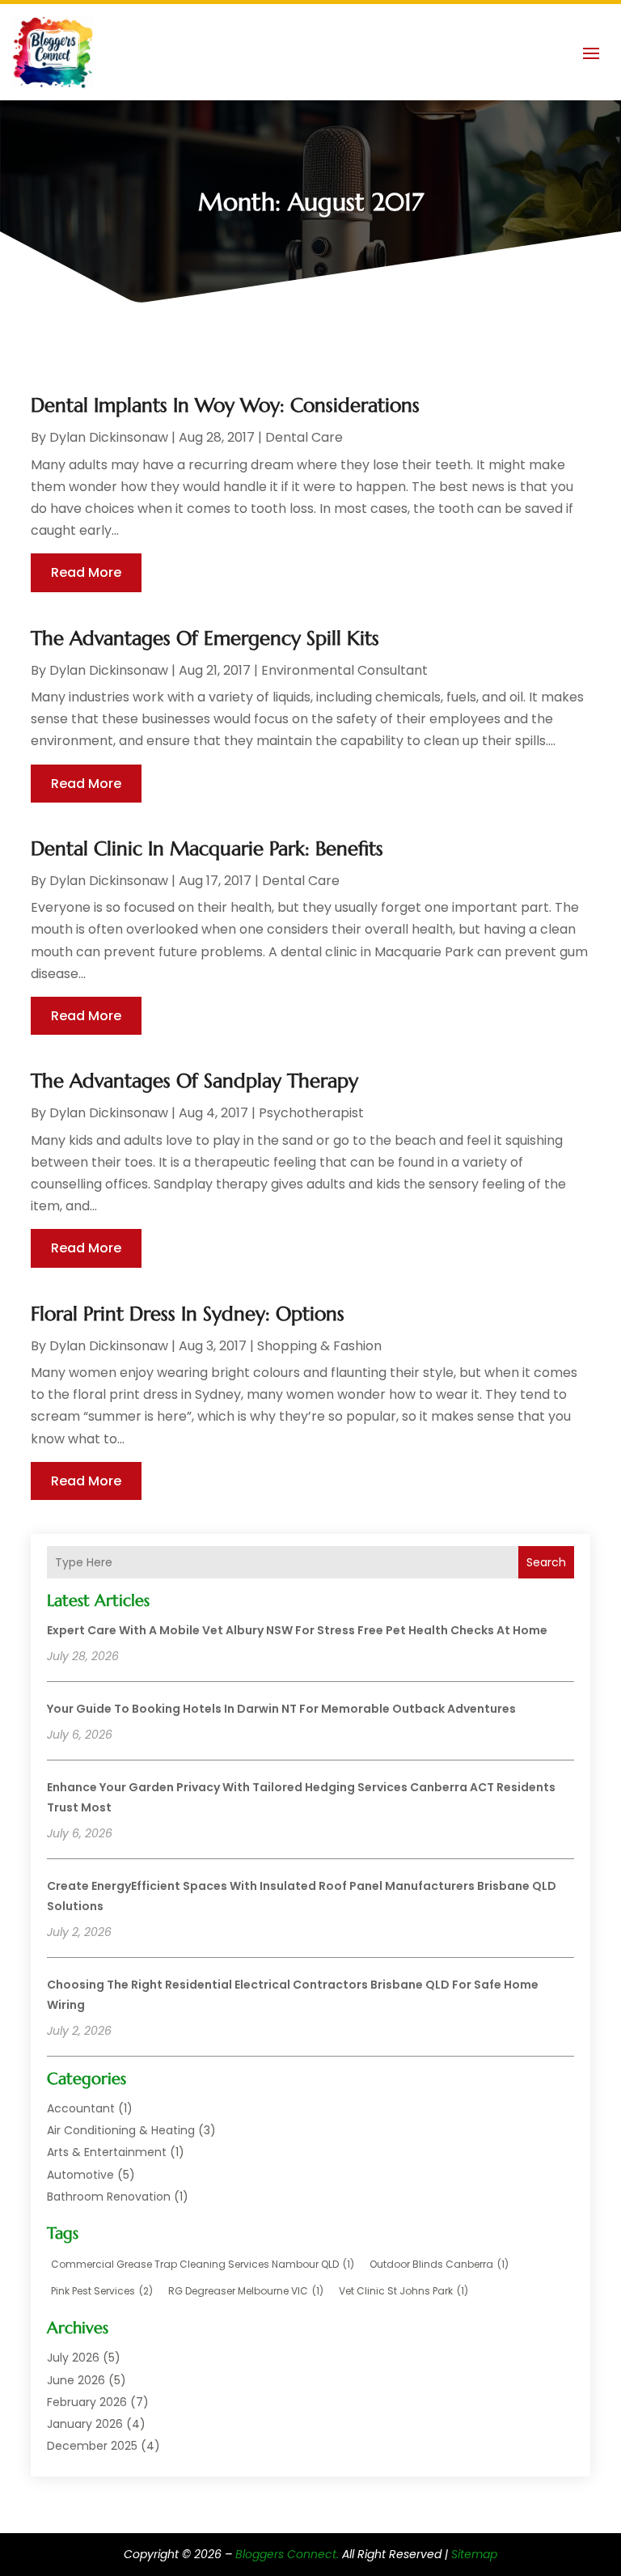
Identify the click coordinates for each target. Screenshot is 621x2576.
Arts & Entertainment (107, 2152)
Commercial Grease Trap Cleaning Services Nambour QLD (203, 2264)
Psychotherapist (311, 1113)
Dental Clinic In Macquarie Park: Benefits (207, 849)
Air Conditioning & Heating (121, 2130)
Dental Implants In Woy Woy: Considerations (225, 405)
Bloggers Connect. (287, 2554)
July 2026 (73, 2358)
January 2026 (85, 2424)
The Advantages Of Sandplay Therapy (194, 1081)
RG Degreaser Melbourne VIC (246, 2291)
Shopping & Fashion (319, 1346)
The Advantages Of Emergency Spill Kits (205, 638)
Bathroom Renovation (109, 2197)
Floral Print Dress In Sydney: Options (188, 1314)
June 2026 (76, 2380)
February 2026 (87, 2402)
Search (546, 1562)
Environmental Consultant (344, 670)
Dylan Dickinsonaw (109, 437)
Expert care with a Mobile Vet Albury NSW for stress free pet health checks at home (297, 1630)
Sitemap (474, 2554)
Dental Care (304, 437)
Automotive (80, 2175)
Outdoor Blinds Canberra (439, 2264)
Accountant (81, 2108)
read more (86, 572)
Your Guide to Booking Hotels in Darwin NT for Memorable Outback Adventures (281, 1709)
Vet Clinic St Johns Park (403, 2291)
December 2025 (92, 2446)
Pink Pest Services (102, 2291)
